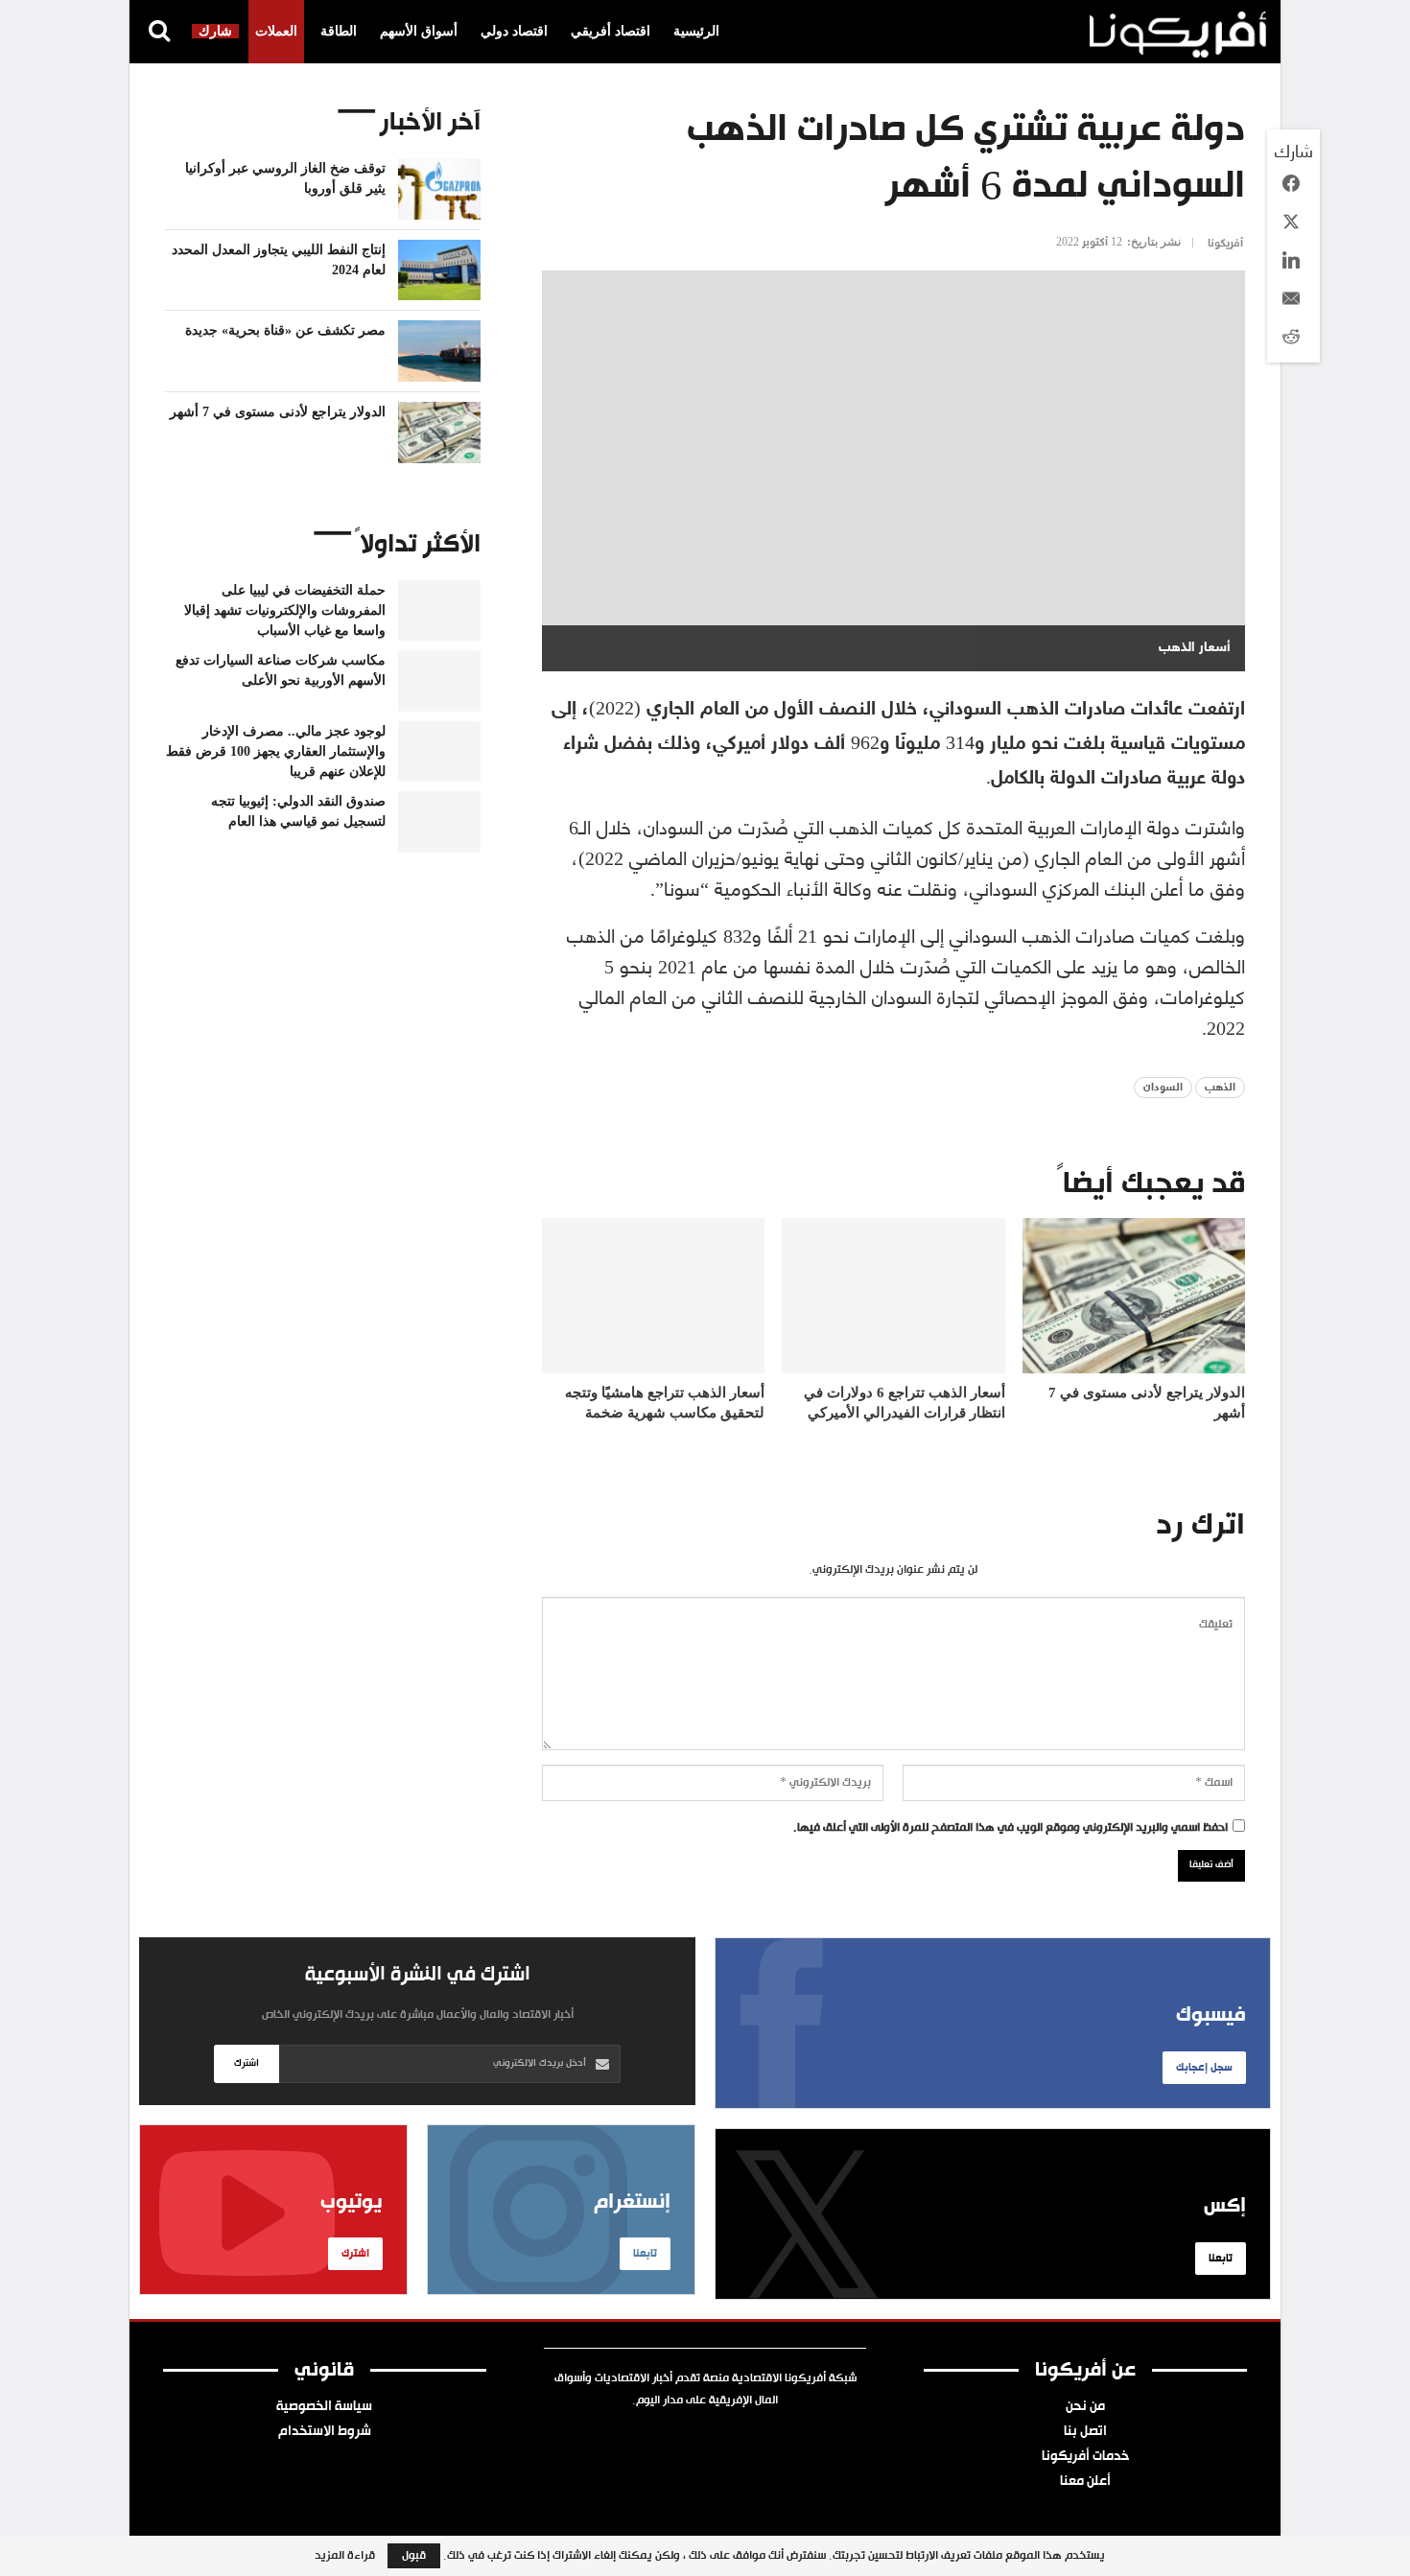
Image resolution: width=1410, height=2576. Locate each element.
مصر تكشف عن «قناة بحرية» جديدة (285, 330)
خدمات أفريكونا (1085, 2457)
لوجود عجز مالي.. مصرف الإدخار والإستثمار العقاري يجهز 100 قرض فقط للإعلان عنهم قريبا (276, 751)
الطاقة (339, 31)
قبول (414, 2556)
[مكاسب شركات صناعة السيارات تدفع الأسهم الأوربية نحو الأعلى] (439, 681)
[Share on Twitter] (1291, 222)
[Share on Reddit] (1291, 337)
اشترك (247, 2063)
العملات (276, 31)
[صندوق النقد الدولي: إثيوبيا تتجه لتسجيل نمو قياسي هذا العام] (439, 822)
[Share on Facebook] (1291, 183)
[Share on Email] (1291, 298)
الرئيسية (696, 31)
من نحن (1085, 2407)
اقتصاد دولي (514, 31)
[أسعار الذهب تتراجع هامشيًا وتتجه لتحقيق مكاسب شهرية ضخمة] (653, 1296)
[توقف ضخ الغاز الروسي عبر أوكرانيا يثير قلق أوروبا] (439, 189)
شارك (215, 31)
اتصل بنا (1085, 2432)
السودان (1163, 1088)
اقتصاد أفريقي (611, 31)
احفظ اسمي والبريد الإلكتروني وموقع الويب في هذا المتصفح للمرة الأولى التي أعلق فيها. (1010, 1828)
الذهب (1220, 1088)
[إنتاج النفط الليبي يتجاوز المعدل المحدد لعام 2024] (439, 270)
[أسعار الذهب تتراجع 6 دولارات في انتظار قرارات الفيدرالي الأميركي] (893, 1296)
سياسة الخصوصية (324, 2407)
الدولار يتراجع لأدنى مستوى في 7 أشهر (278, 412)
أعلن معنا (1085, 2482)
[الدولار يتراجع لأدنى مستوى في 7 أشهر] (1134, 1296)
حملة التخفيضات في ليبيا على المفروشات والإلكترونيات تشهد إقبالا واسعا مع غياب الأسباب (285, 610)
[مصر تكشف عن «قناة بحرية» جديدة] (439, 351)
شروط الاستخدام (325, 2432)
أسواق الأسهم (419, 31)
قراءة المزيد (345, 2556)
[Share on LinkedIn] (1291, 260)
